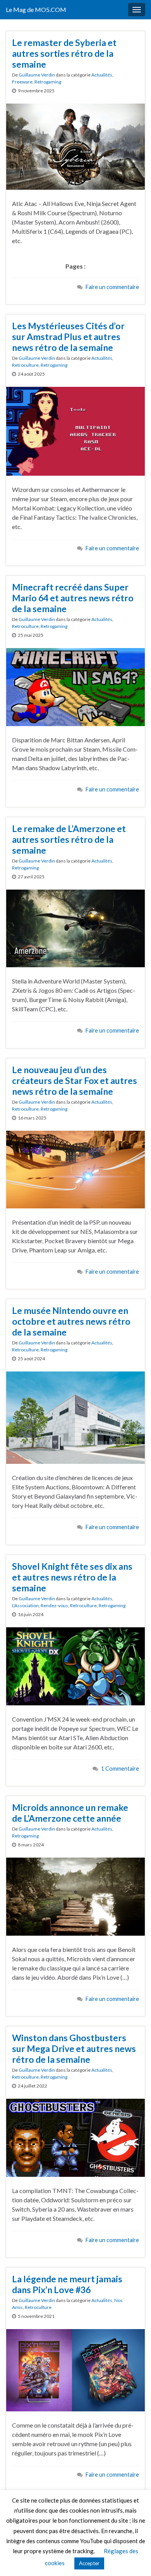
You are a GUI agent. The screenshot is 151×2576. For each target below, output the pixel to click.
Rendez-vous (54, 1605)
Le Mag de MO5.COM (36, 9)
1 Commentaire (120, 1769)
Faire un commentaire (112, 287)
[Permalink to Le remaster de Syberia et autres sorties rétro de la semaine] (75, 145)
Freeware (22, 82)
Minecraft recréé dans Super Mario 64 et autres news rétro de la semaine (73, 598)
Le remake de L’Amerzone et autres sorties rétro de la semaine (69, 839)
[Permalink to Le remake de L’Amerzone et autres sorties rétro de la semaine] (75, 927)
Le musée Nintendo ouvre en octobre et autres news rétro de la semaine (71, 1321)
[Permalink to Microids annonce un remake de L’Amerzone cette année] (75, 1896)
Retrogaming (48, 82)
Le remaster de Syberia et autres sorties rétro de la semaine (64, 53)
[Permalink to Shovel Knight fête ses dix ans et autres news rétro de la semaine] (75, 1665)
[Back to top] (134, 2559)
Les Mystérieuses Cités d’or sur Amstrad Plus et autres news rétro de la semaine (68, 337)
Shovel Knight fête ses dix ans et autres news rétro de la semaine (72, 1577)
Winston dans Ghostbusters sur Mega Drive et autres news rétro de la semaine (74, 2049)
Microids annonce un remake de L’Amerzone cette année (70, 1813)
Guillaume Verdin (37, 75)
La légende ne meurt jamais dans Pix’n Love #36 (67, 2284)
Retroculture (25, 365)
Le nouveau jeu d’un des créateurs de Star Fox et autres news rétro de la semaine (75, 1080)
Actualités (102, 75)
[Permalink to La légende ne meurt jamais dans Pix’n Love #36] (75, 2369)
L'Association (25, 1605)
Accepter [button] (89, 2563)
